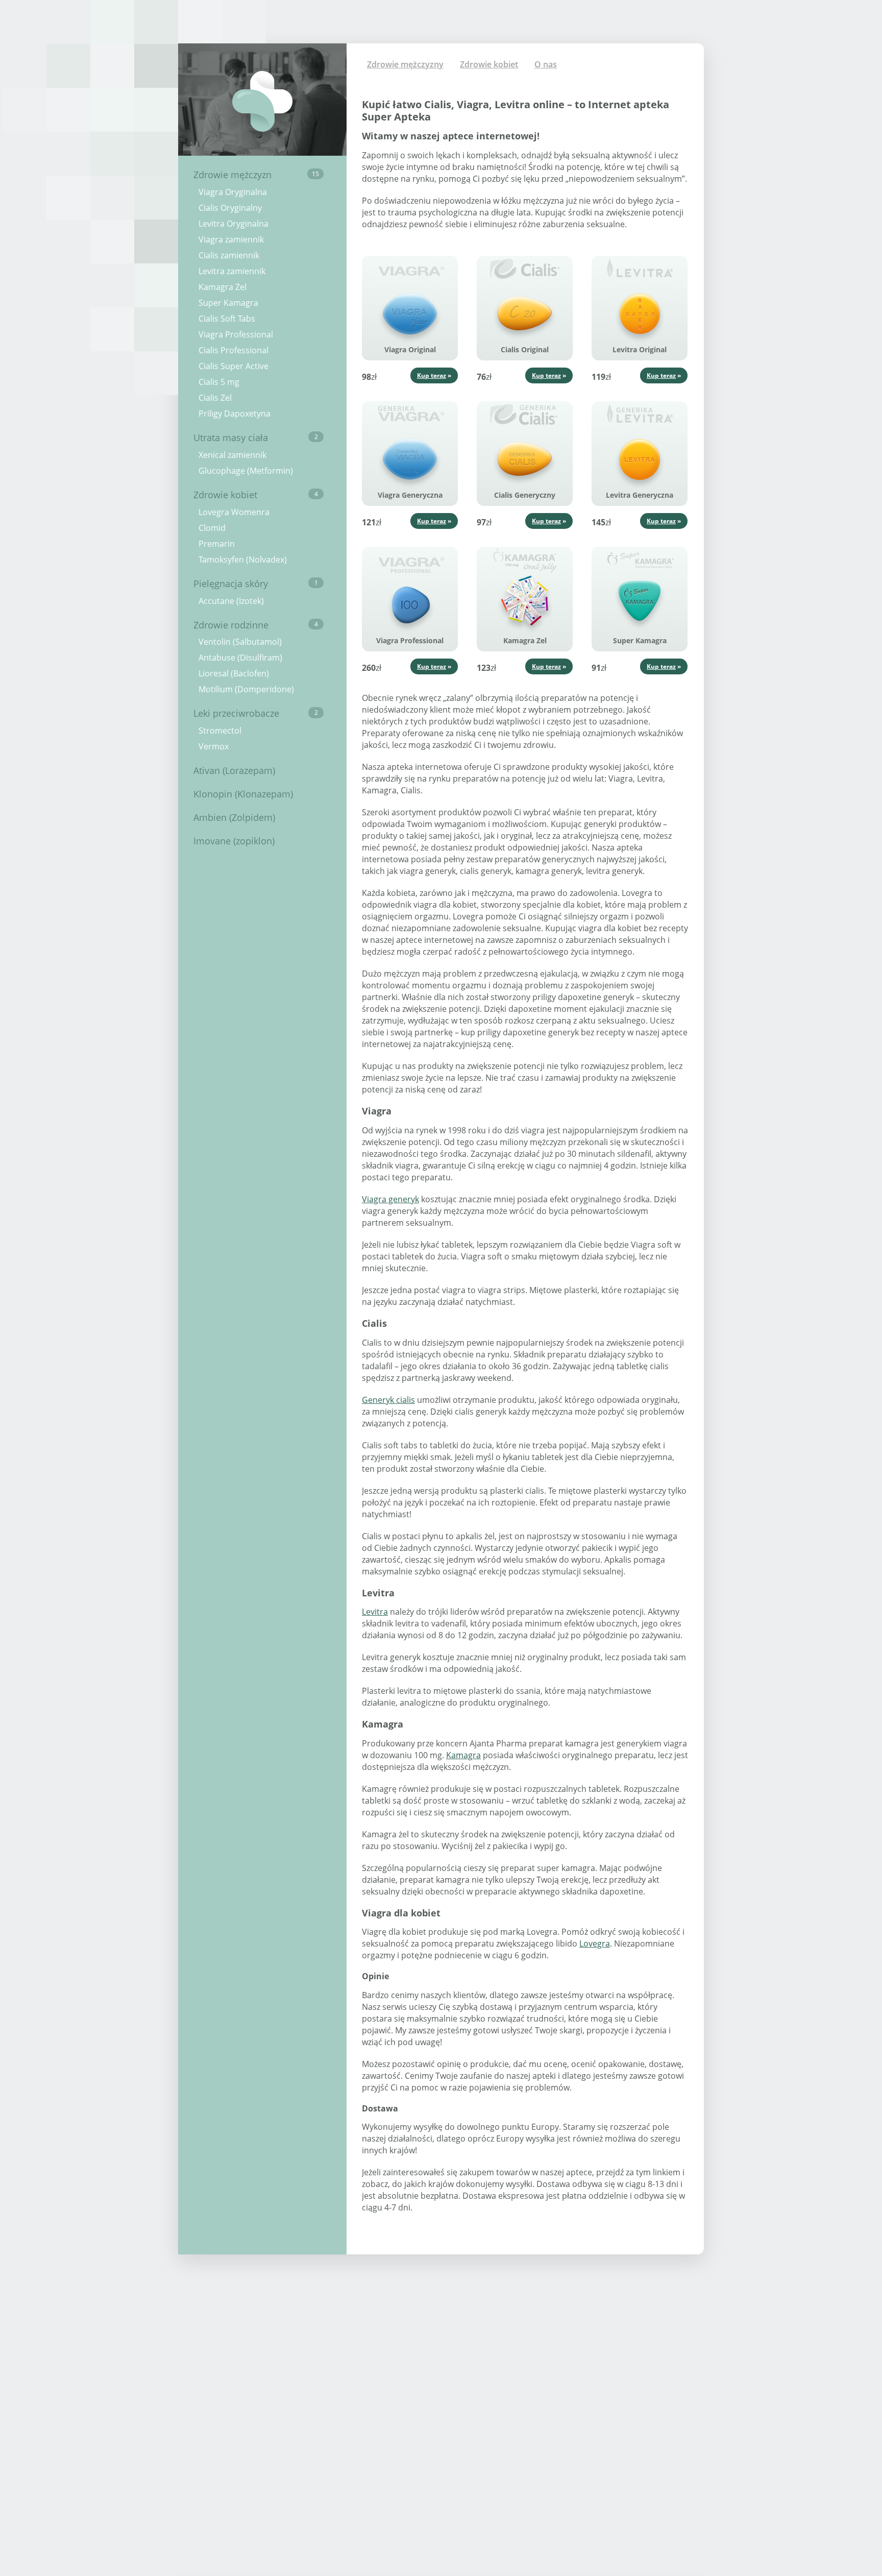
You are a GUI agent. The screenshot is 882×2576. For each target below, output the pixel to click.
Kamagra (463, 1755)
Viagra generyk (390, 1199)
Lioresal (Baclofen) (234, 673)
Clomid (212, 528)
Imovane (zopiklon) (234, 841)
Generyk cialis (388, 1400)
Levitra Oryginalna (234, 224)
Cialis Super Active (234, 366)
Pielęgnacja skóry (256, 584)
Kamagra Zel (223, 287)
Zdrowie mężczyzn (256, 175)
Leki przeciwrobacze (256, 713)
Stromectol (220, 731)
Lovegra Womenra (234, 512)
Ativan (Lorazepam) (234, 770)
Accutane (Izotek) (231, 601)
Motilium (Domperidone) (246, 689)
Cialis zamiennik (229, 255)
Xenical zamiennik (232, 455)
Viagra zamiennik (231, 239)
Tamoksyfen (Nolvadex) (243, 560)
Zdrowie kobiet (256, 495)
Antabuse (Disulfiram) (240, 658)
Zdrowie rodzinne (256, 625)
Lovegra (595, 1943)
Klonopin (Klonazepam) (243, 794)
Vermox (214, 746)
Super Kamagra (228, 303)
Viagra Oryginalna (233, 192)
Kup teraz (432, 375)
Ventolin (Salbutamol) (240, 642)
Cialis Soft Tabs (227, 319)
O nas (546, 64)
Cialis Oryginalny (230, 208)
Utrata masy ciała (256, 438)
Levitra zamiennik (232, 271)
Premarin (217, 544)
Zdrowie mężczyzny (405, 64)
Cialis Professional (234, 350)
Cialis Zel (215, 398)
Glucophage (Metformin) (246, 471)
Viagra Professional (236, 334)
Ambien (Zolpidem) (234, 817)
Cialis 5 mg (219, 382)
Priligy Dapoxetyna (235, 414)
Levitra (375, 1612)
